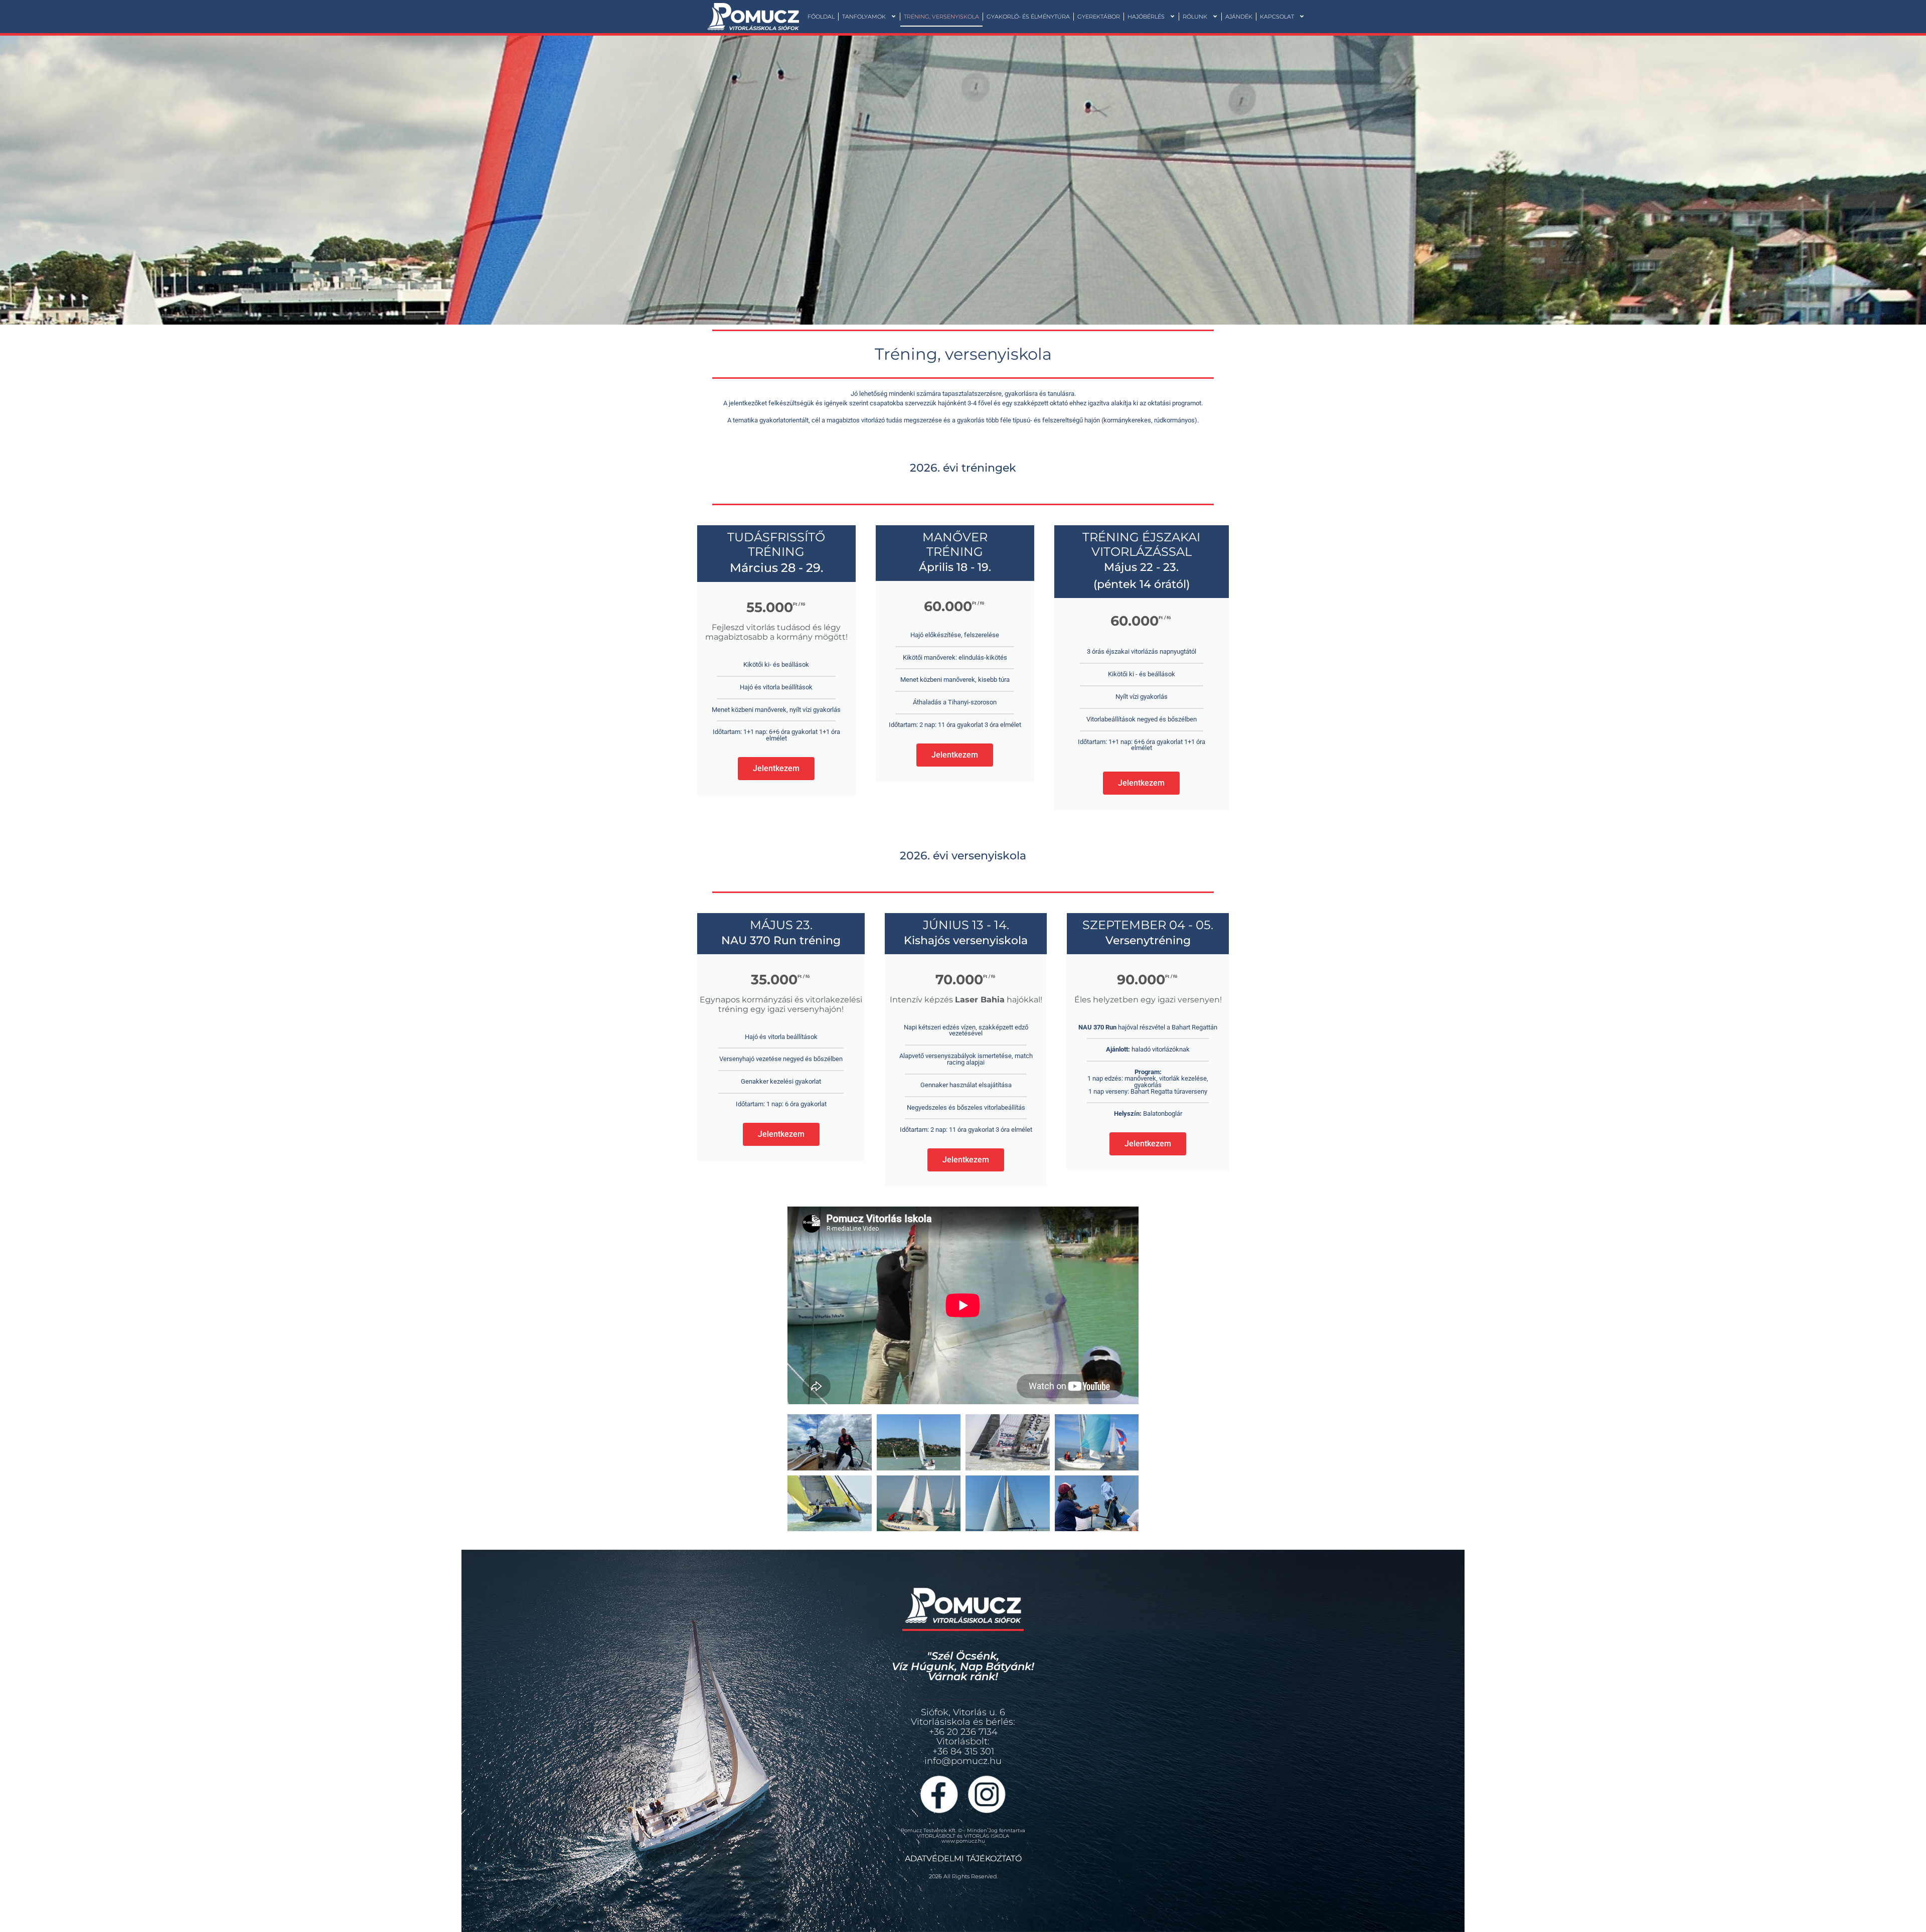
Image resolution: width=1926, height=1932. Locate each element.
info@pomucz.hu (963, 1761)
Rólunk (1195, 17)
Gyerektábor (1099, 17)
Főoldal (821, 17)
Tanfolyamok (864, 17)
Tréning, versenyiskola (941, 17)
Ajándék (1239, 17)
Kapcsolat (1277, 17)
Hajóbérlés (1146, 17)
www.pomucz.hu (963, 1841)
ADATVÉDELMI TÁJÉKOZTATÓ (963, 1859)
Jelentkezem (776, 768)
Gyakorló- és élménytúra (1028, 17)
